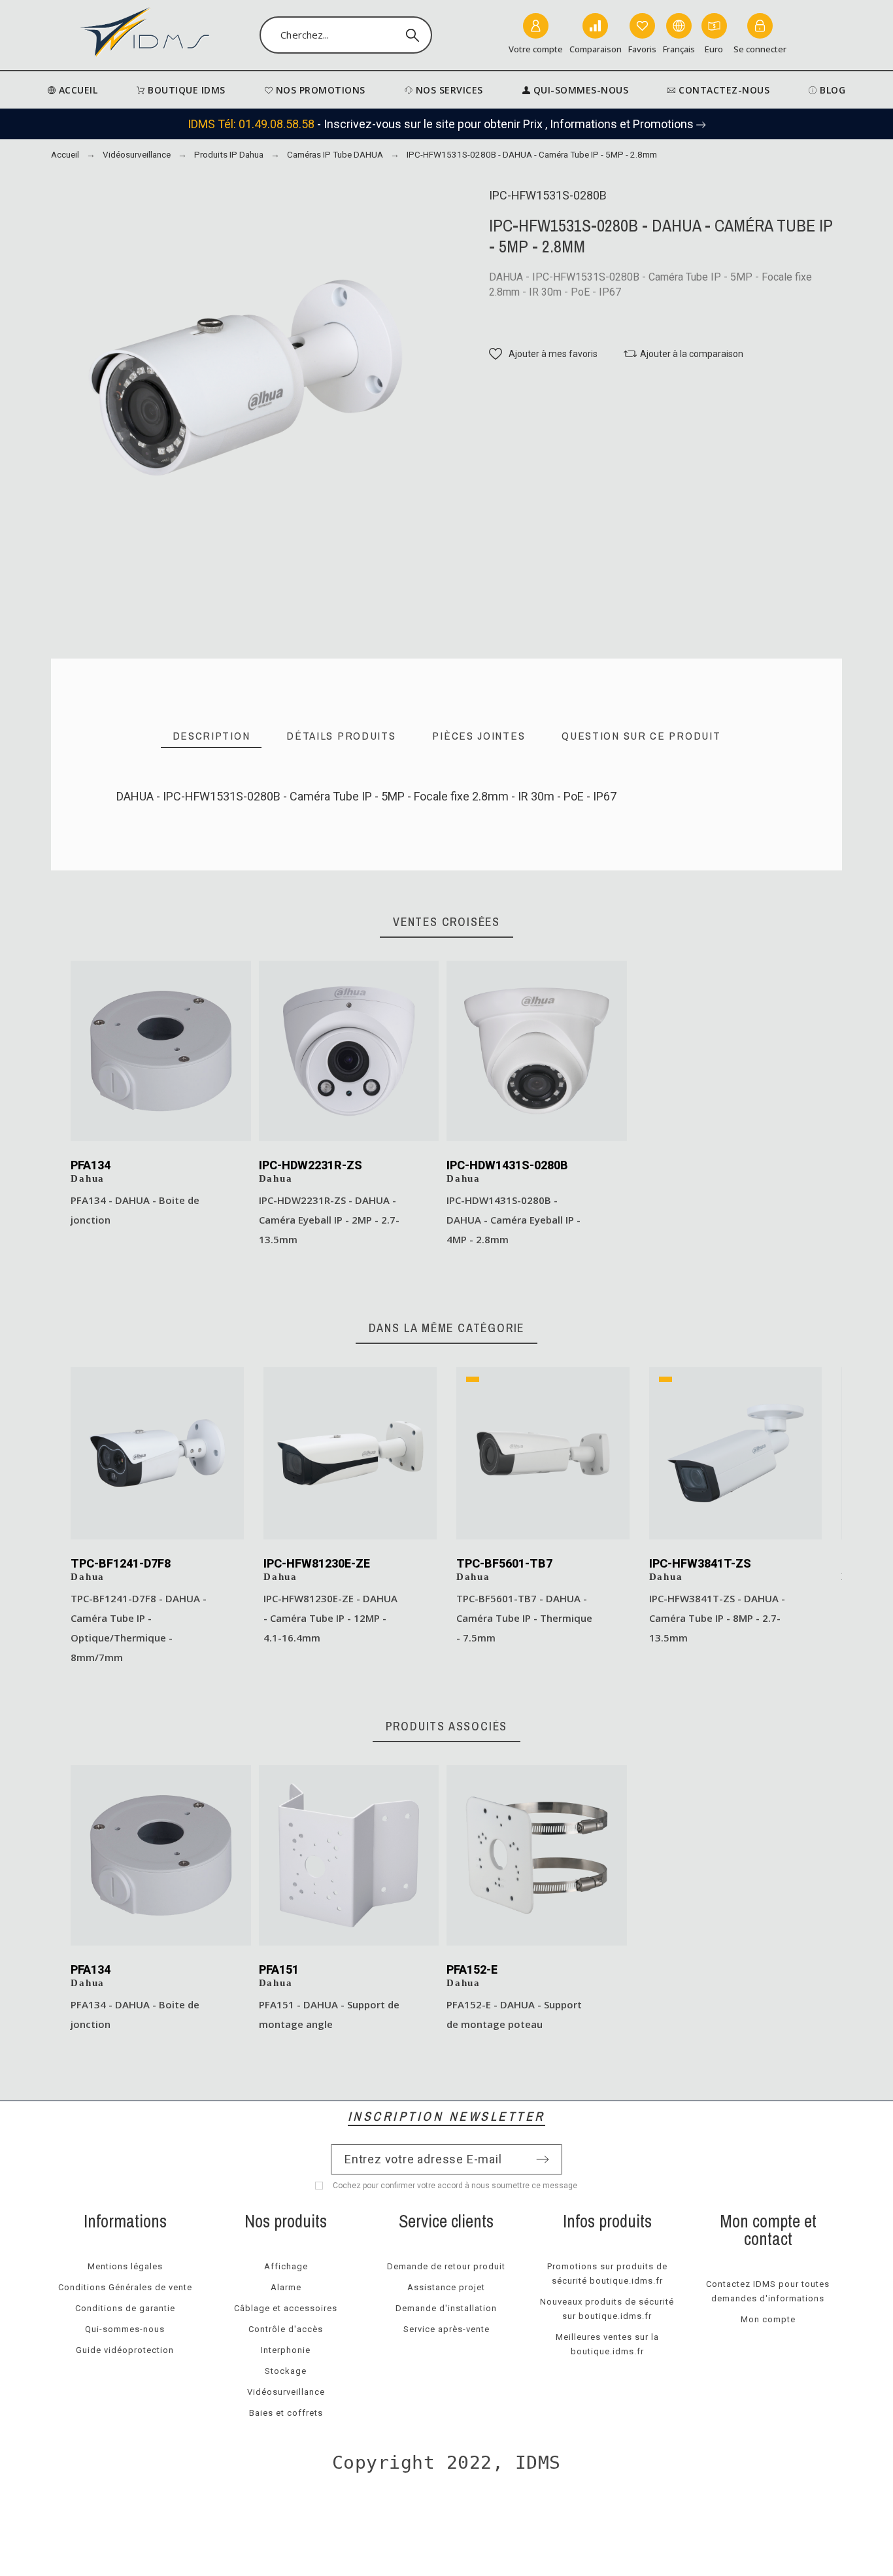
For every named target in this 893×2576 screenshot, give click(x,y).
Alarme (286, 2287)
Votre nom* (146, 840)
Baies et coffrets (286, 2413)
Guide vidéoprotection (125, 2350)
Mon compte (768, 2319)
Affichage (286, 2266)
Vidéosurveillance (286, 2392)
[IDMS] (145, 35)
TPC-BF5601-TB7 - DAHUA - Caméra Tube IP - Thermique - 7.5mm (524, 1618)
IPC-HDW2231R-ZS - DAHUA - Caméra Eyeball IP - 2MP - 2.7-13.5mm (329, 1220)
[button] (543, 354)
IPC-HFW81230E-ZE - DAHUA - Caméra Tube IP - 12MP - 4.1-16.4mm (330, 1618)
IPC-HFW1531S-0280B (172, 845)
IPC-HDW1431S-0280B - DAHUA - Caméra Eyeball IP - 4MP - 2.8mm (514, 1220)
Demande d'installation (446, 2308)
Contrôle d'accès (286, 2329)
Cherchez (416, 35)
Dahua (88, 1178)
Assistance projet (446, 2287)
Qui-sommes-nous (125, 2329)
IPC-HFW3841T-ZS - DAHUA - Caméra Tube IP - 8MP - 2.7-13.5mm (717, 1618)
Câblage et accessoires (286, 2308)
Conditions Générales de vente (125, 2287)
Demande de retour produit (446, 2266)
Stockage (286, 2371)
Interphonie (286, 2350)
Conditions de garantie (125, 2308)
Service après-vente (446, 2329)
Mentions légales (125, 2266)
